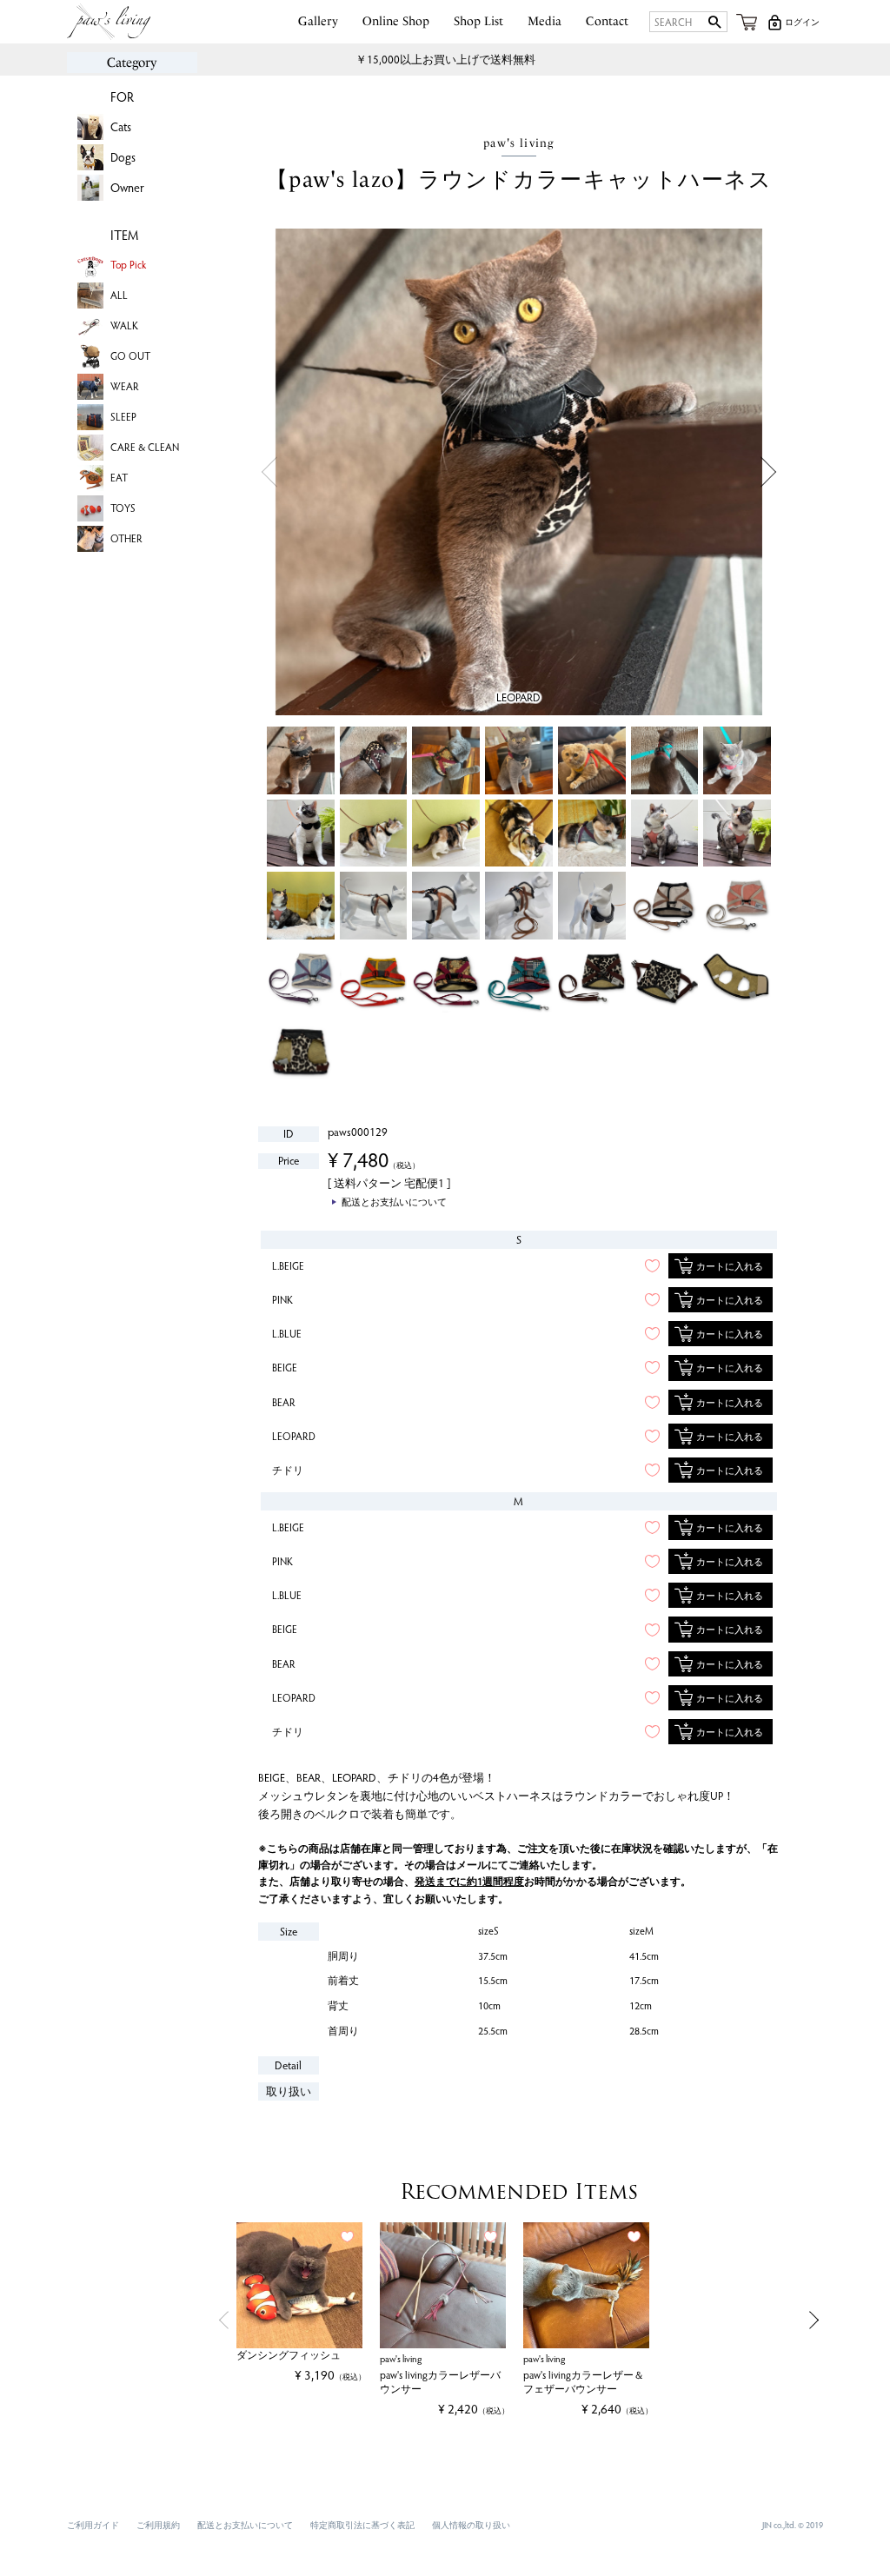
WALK (124, 325)
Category (132, 63)
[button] (221, 2320)
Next (769, 472)
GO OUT (130, 355)
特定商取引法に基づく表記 (362, 2525)
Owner (127, 187)
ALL (119, 295)
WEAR (125, 386)
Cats (121, 126)
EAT (119, 477)
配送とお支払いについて (245, 2525)
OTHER (126, 538)
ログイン (802, 22)
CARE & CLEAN (145, 447)
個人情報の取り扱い (471, 2525)
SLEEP (123, 416)
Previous (269, 472)
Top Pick (128, 264)
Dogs (123, 157)
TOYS (123, 508)
